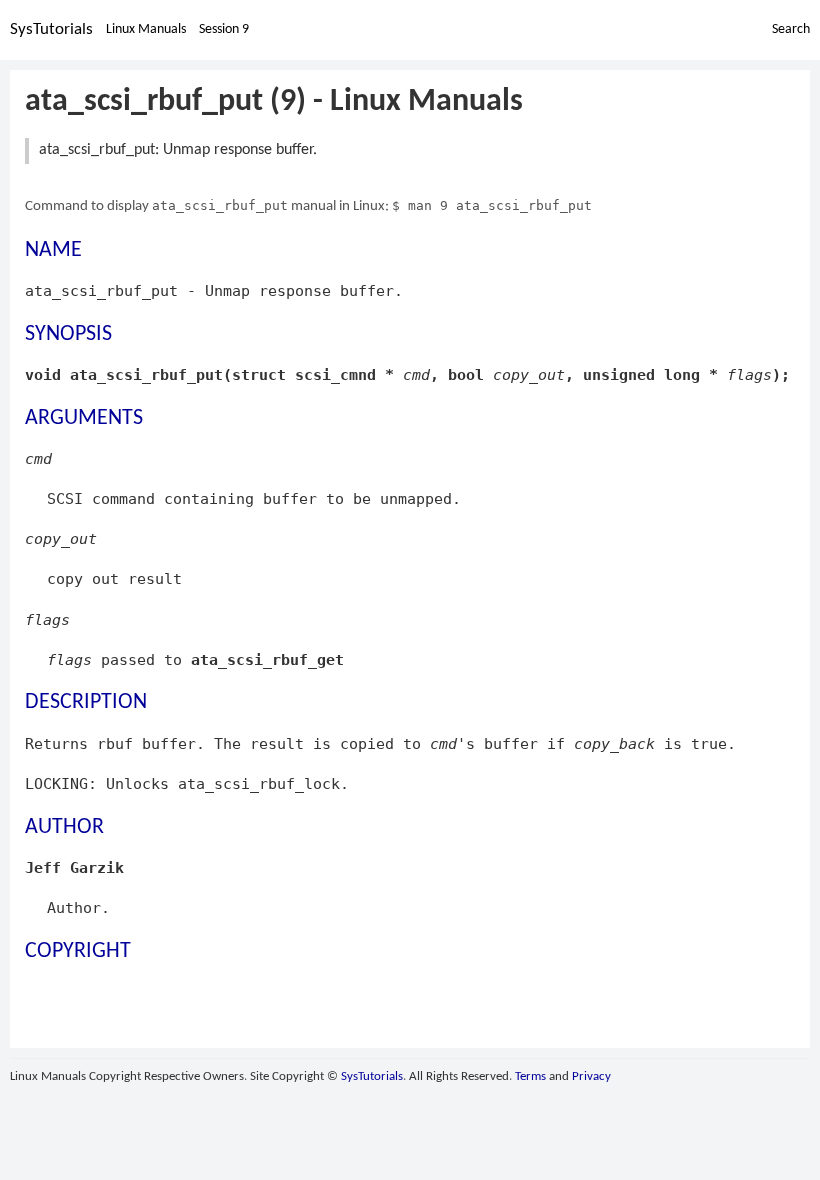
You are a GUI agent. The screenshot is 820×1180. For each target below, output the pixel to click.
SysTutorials (51, 29)
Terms (530, 1076)
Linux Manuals (146, 29)
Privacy (591, 1076)
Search (791, 29)
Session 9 (224, 29)
